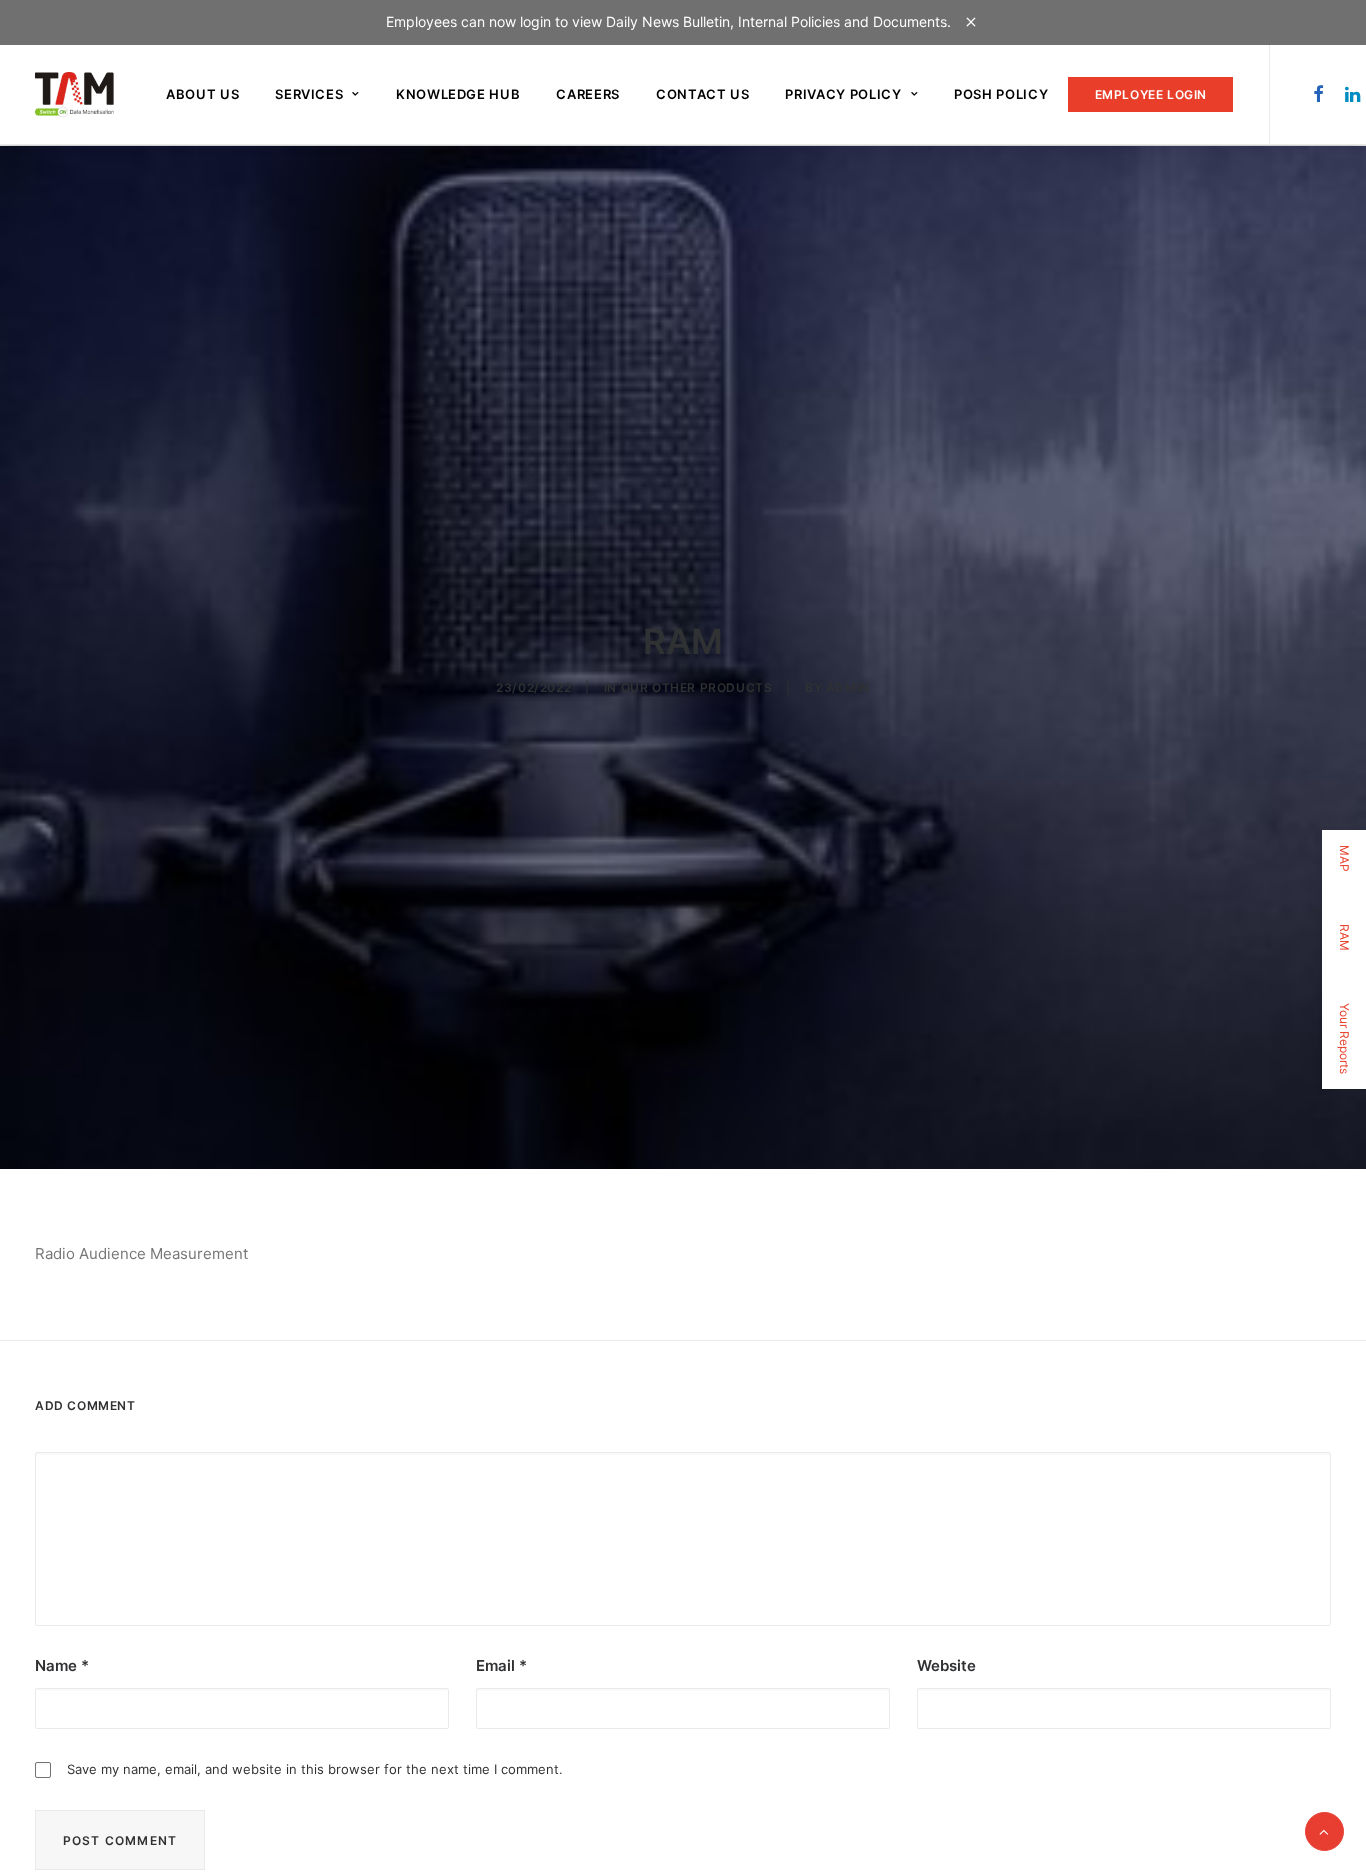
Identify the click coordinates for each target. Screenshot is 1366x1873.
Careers (588, 94)
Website (946, 1665)
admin (848, 687)
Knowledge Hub (458, 94)
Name (62, 1665)
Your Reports (1344, 1038)
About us (202, 94)
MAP (1344, 858)
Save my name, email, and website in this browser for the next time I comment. (315, 1769)
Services (309, 94)
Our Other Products (697, 687)
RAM (1344, 937)
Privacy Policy (843, 94)
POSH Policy (1001, 94)
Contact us (703, 94)
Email (501, 1665)
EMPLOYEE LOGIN (1151, 94)
